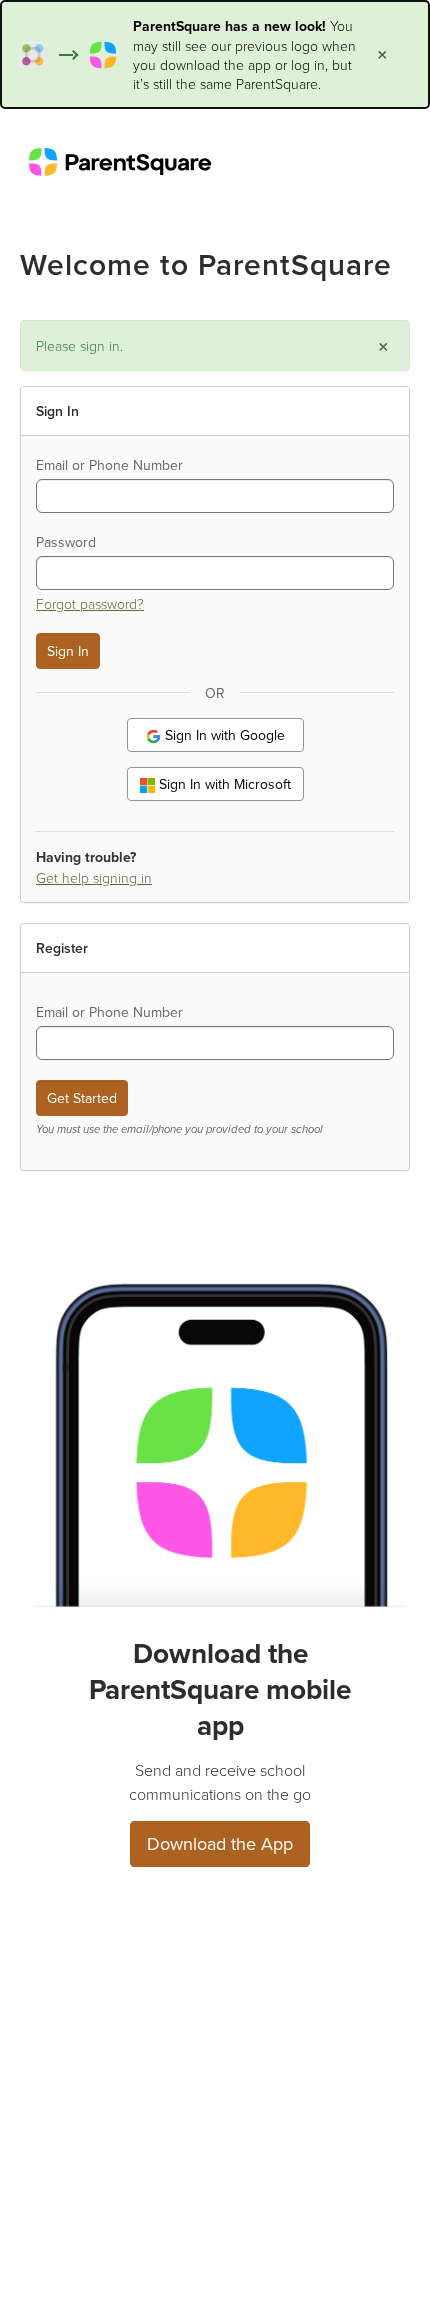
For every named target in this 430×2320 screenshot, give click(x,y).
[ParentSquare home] (120, 161)
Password (66, 542)
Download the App (220, 1843)
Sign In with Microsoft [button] (223, 784)
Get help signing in (94, 877)
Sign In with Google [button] (223, 735)
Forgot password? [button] (90, 603)
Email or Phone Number (109, 465)
